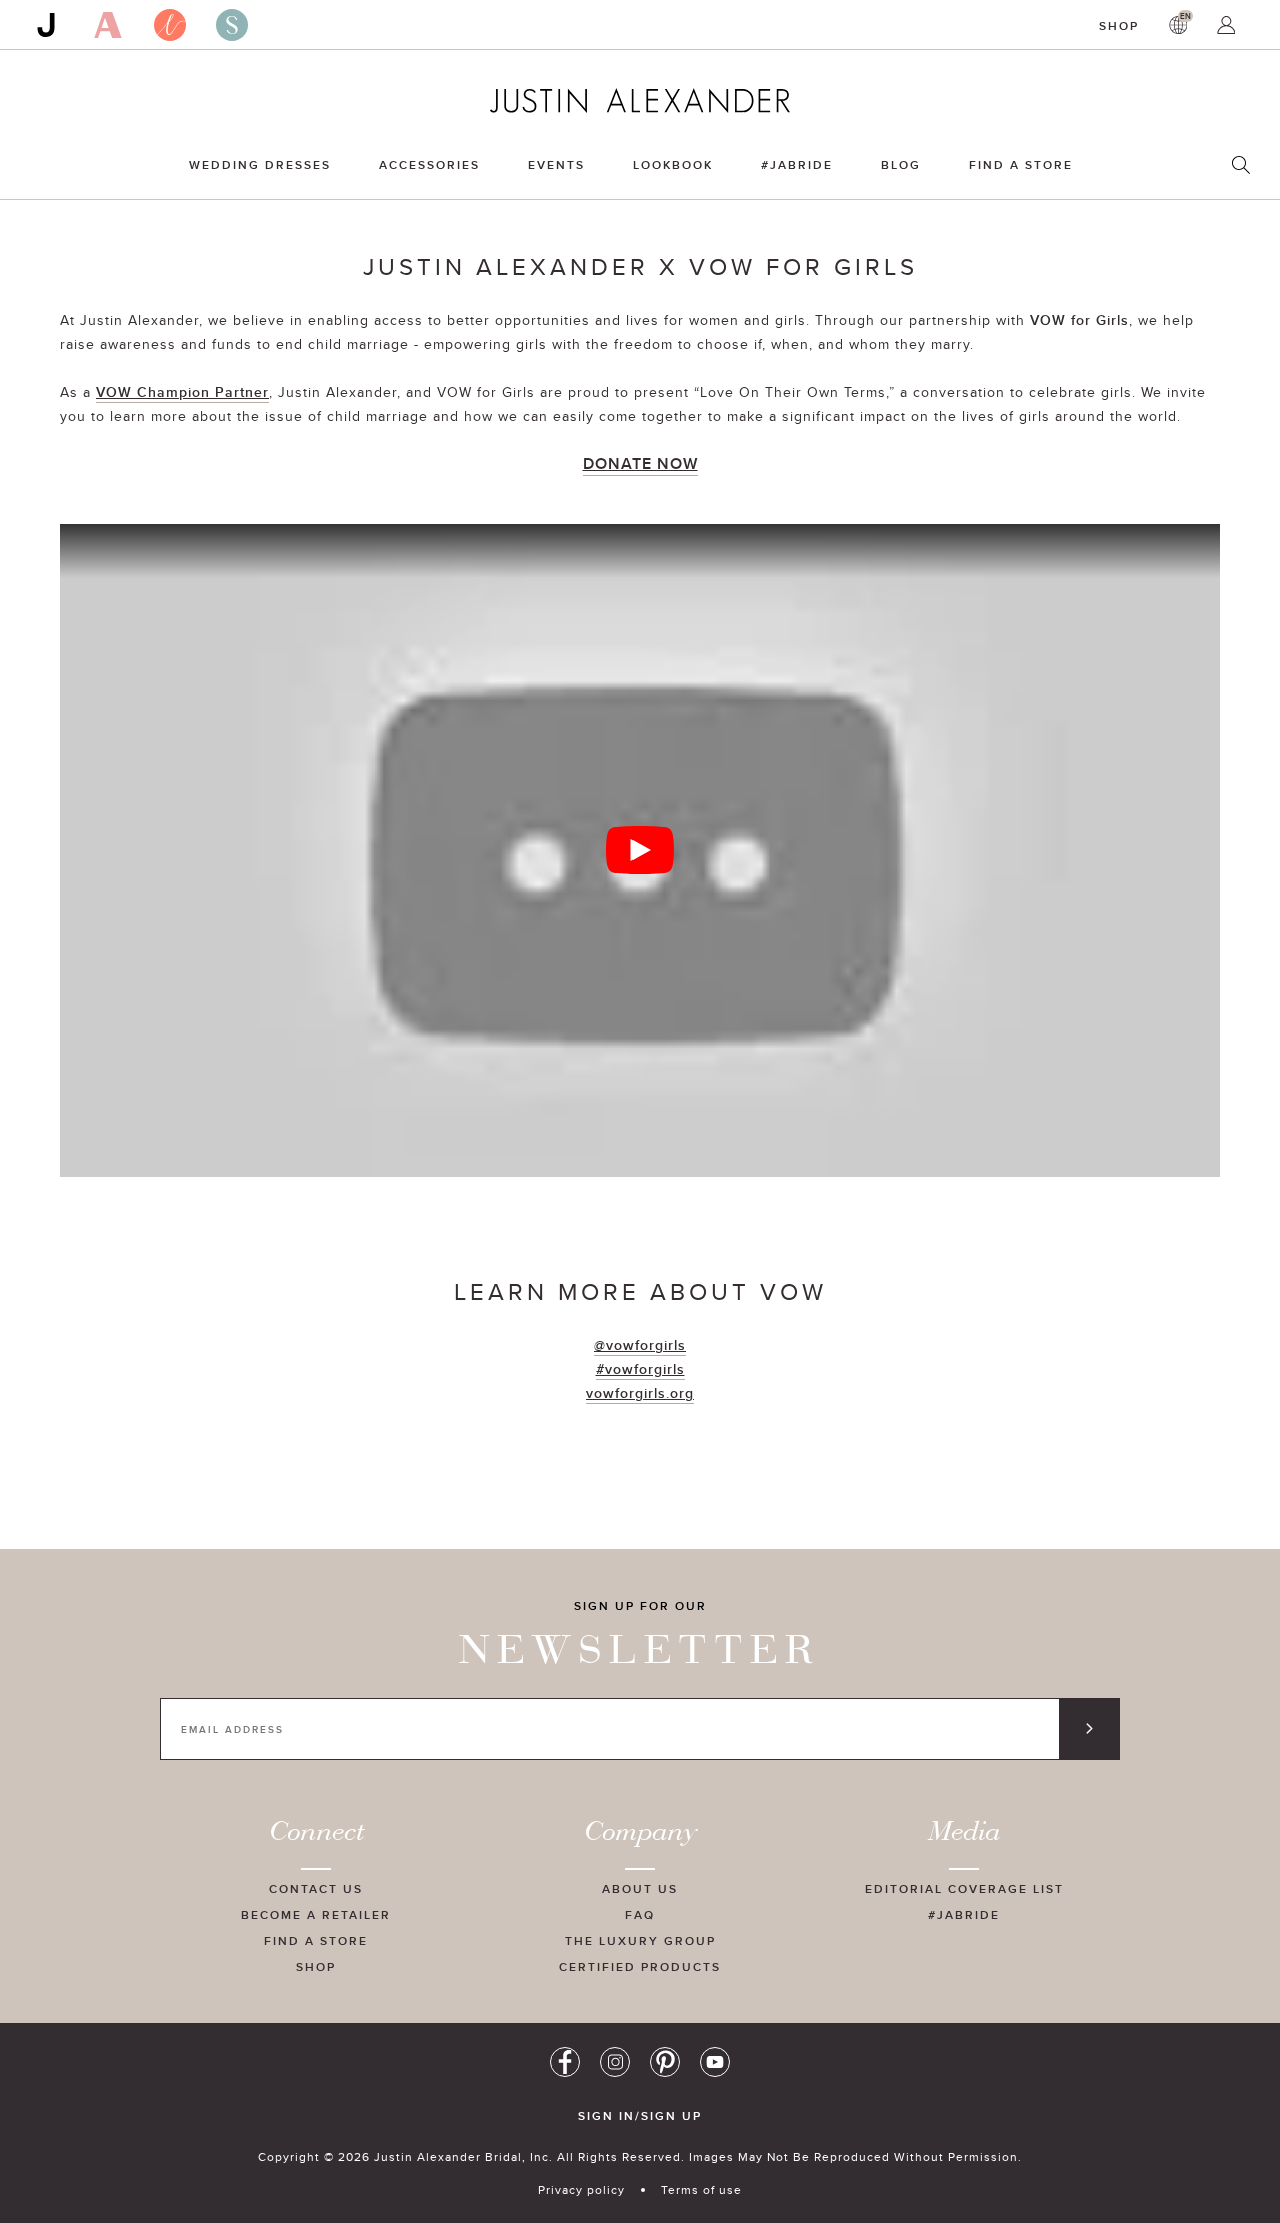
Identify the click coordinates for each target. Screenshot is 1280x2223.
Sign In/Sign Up (640, 2116)
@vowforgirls (640, 1345)
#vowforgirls (640, 1369)
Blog (901, 164)
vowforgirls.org (640, 1393)
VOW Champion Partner (182, 392)
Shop (1119, 25)
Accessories (429, 164)
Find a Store (1021, 164)
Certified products (640, 1966)
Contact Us (316, 1888)
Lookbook (673, 164)
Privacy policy (581, 2189)
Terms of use (701, 2189)
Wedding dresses (260, 164)
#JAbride (797, 164)
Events (556, 164)
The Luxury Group (640, 1940)
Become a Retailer (316, 1914)
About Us (640, 1888)
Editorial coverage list (964, 1888)
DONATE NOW (640, 463)
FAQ (640, 1914)
